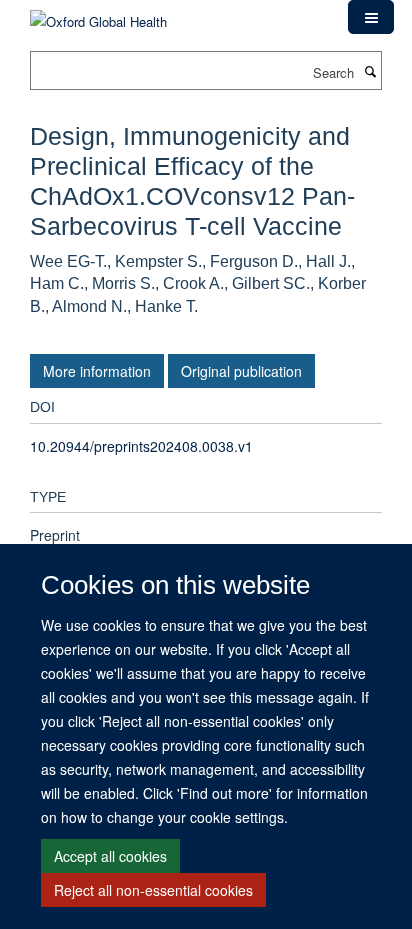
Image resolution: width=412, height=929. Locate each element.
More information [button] (97, 371)
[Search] (370, 71)
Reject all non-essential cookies (153, 890)
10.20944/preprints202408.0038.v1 (141, 446)
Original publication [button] (241, 371)
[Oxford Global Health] (98, 14)
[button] (371, 17)
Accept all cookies (110, 856)
